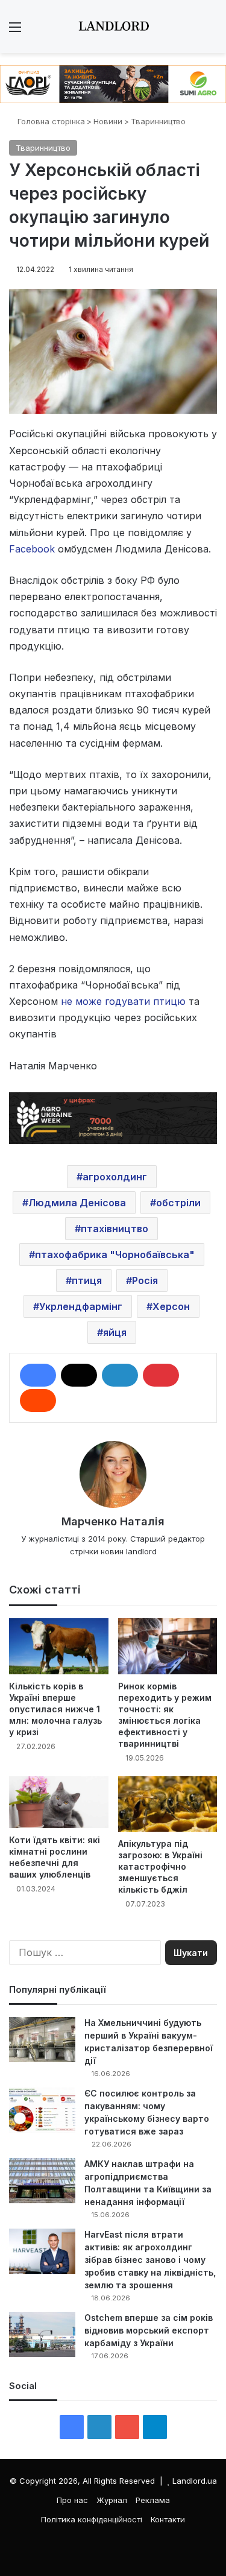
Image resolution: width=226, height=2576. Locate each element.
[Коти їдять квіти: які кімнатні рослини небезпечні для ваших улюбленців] (59, 1802)
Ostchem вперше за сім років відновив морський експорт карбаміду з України (149, 2330)
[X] (79, 1375)
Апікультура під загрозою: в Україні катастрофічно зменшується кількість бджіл (160, 1866)
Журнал (112, 2500)
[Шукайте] (211, 31)
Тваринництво (158, 121)
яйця (115, 1332)
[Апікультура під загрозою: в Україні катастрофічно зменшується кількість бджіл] (168, 1804)
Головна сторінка (50, 121)
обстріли (178, 1203)
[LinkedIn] (120, 1375)
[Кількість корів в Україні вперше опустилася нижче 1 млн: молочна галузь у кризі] (59, 1646)
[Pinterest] (161, 1375)
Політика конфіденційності (92, 2519)
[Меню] (15, 31)
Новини (108, 121)
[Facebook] (38, 1375)
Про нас (72, 2500)
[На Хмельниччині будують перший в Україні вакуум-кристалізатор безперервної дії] (42, 2040)
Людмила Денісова (77, 1203)
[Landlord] (113, 27)
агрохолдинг (115, 1177)
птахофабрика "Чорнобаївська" (115, 1255)
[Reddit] (38, 1400)
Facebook (32, 549)
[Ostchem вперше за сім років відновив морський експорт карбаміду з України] (42, 2334)
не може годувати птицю (122, 1001)
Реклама (153, 2500)
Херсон (171, 1306)
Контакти (168, 2519)
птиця (87, 1280)
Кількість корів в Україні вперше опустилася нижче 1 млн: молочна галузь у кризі (55, 1709)
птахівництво (115, 1229)
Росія (145, 1280)
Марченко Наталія (113, 1521)
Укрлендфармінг (81, 1306)
